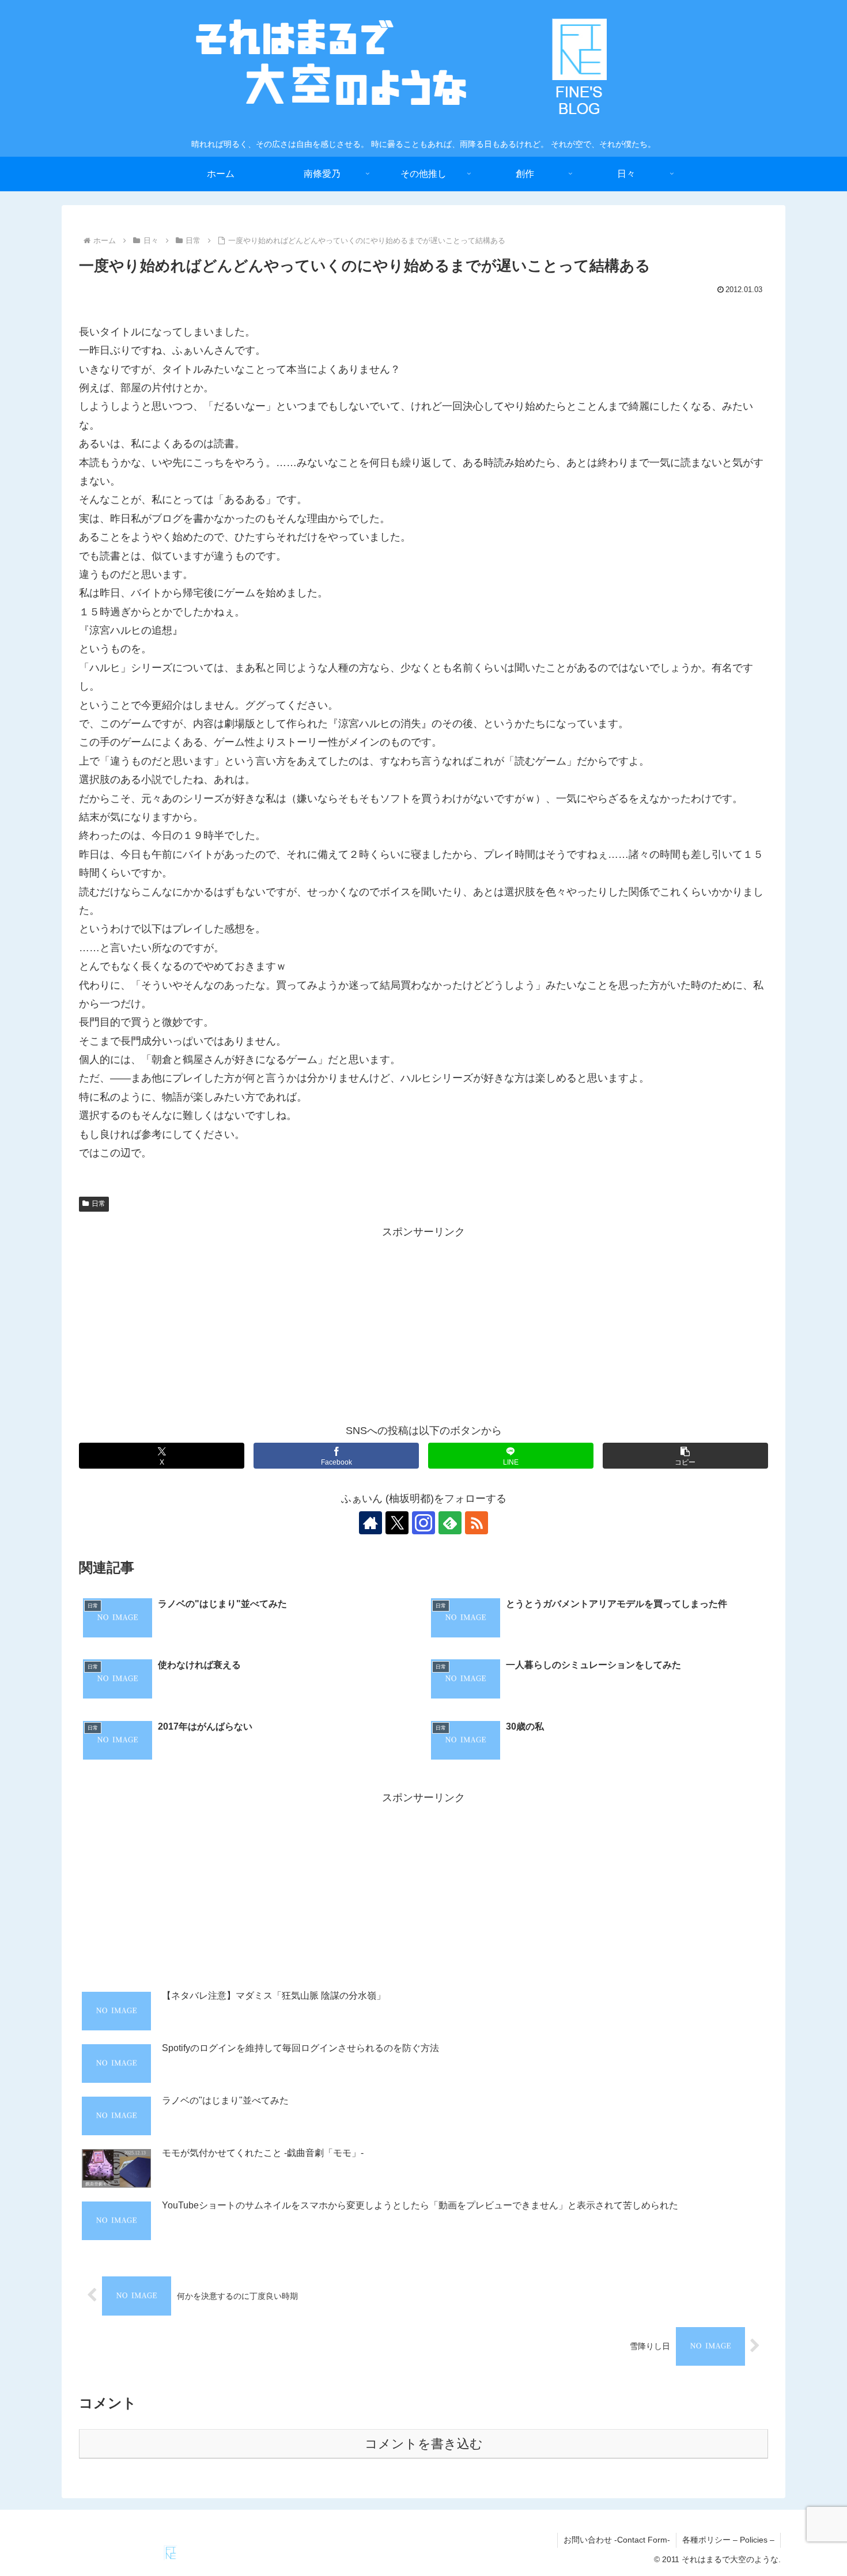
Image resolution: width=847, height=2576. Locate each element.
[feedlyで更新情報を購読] (450, 1523)
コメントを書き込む (424, 2444)
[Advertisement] (423, 1322)
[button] (685, 1456)
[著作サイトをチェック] (370, 1523)
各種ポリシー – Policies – (728, 2540)
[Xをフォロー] (397, 1523)
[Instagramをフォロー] (423, 1523)
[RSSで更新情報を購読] (477, 1523)
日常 (99, 1204)
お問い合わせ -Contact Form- (617, 2540)
